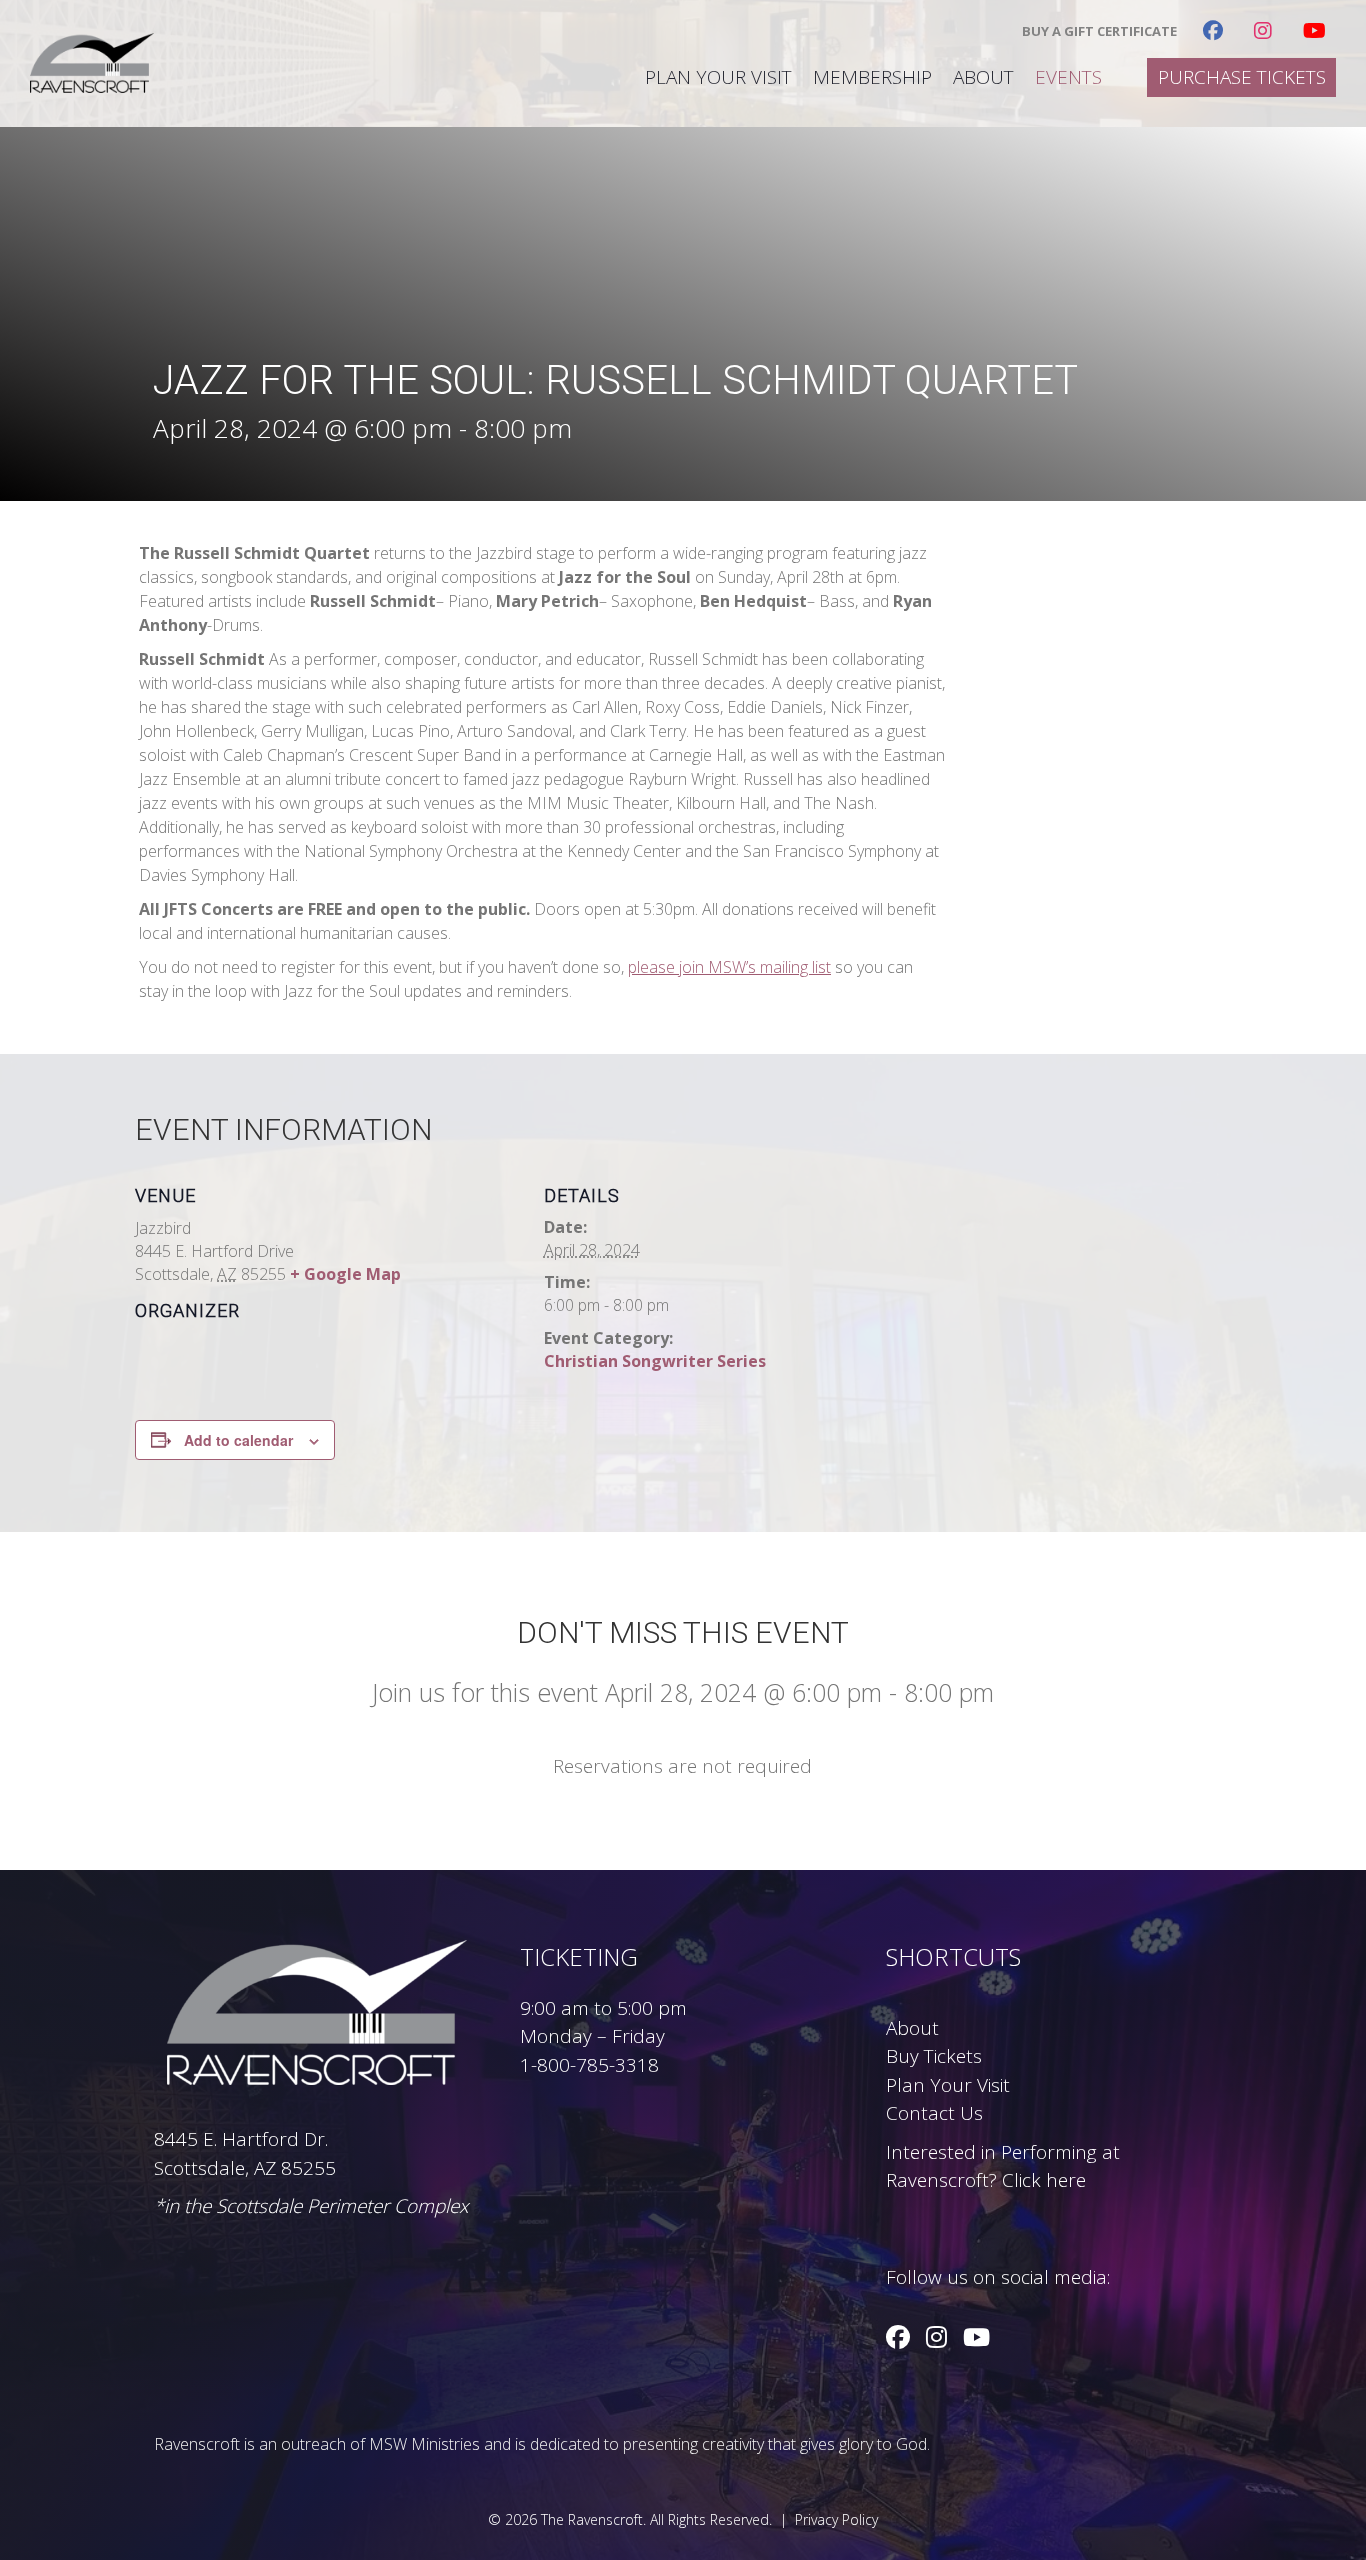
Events (1068, 77)
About (983, 77)
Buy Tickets (934, 2056)
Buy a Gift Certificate (1099, 31)
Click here (1044, 2180)
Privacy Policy (836, 2519)
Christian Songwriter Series (655, 1361)
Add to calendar (238, 1440)
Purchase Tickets (1242, 77)
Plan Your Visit (718, 77)
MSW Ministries (424, 2444)
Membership (872, 77)
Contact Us (934, 2113)
